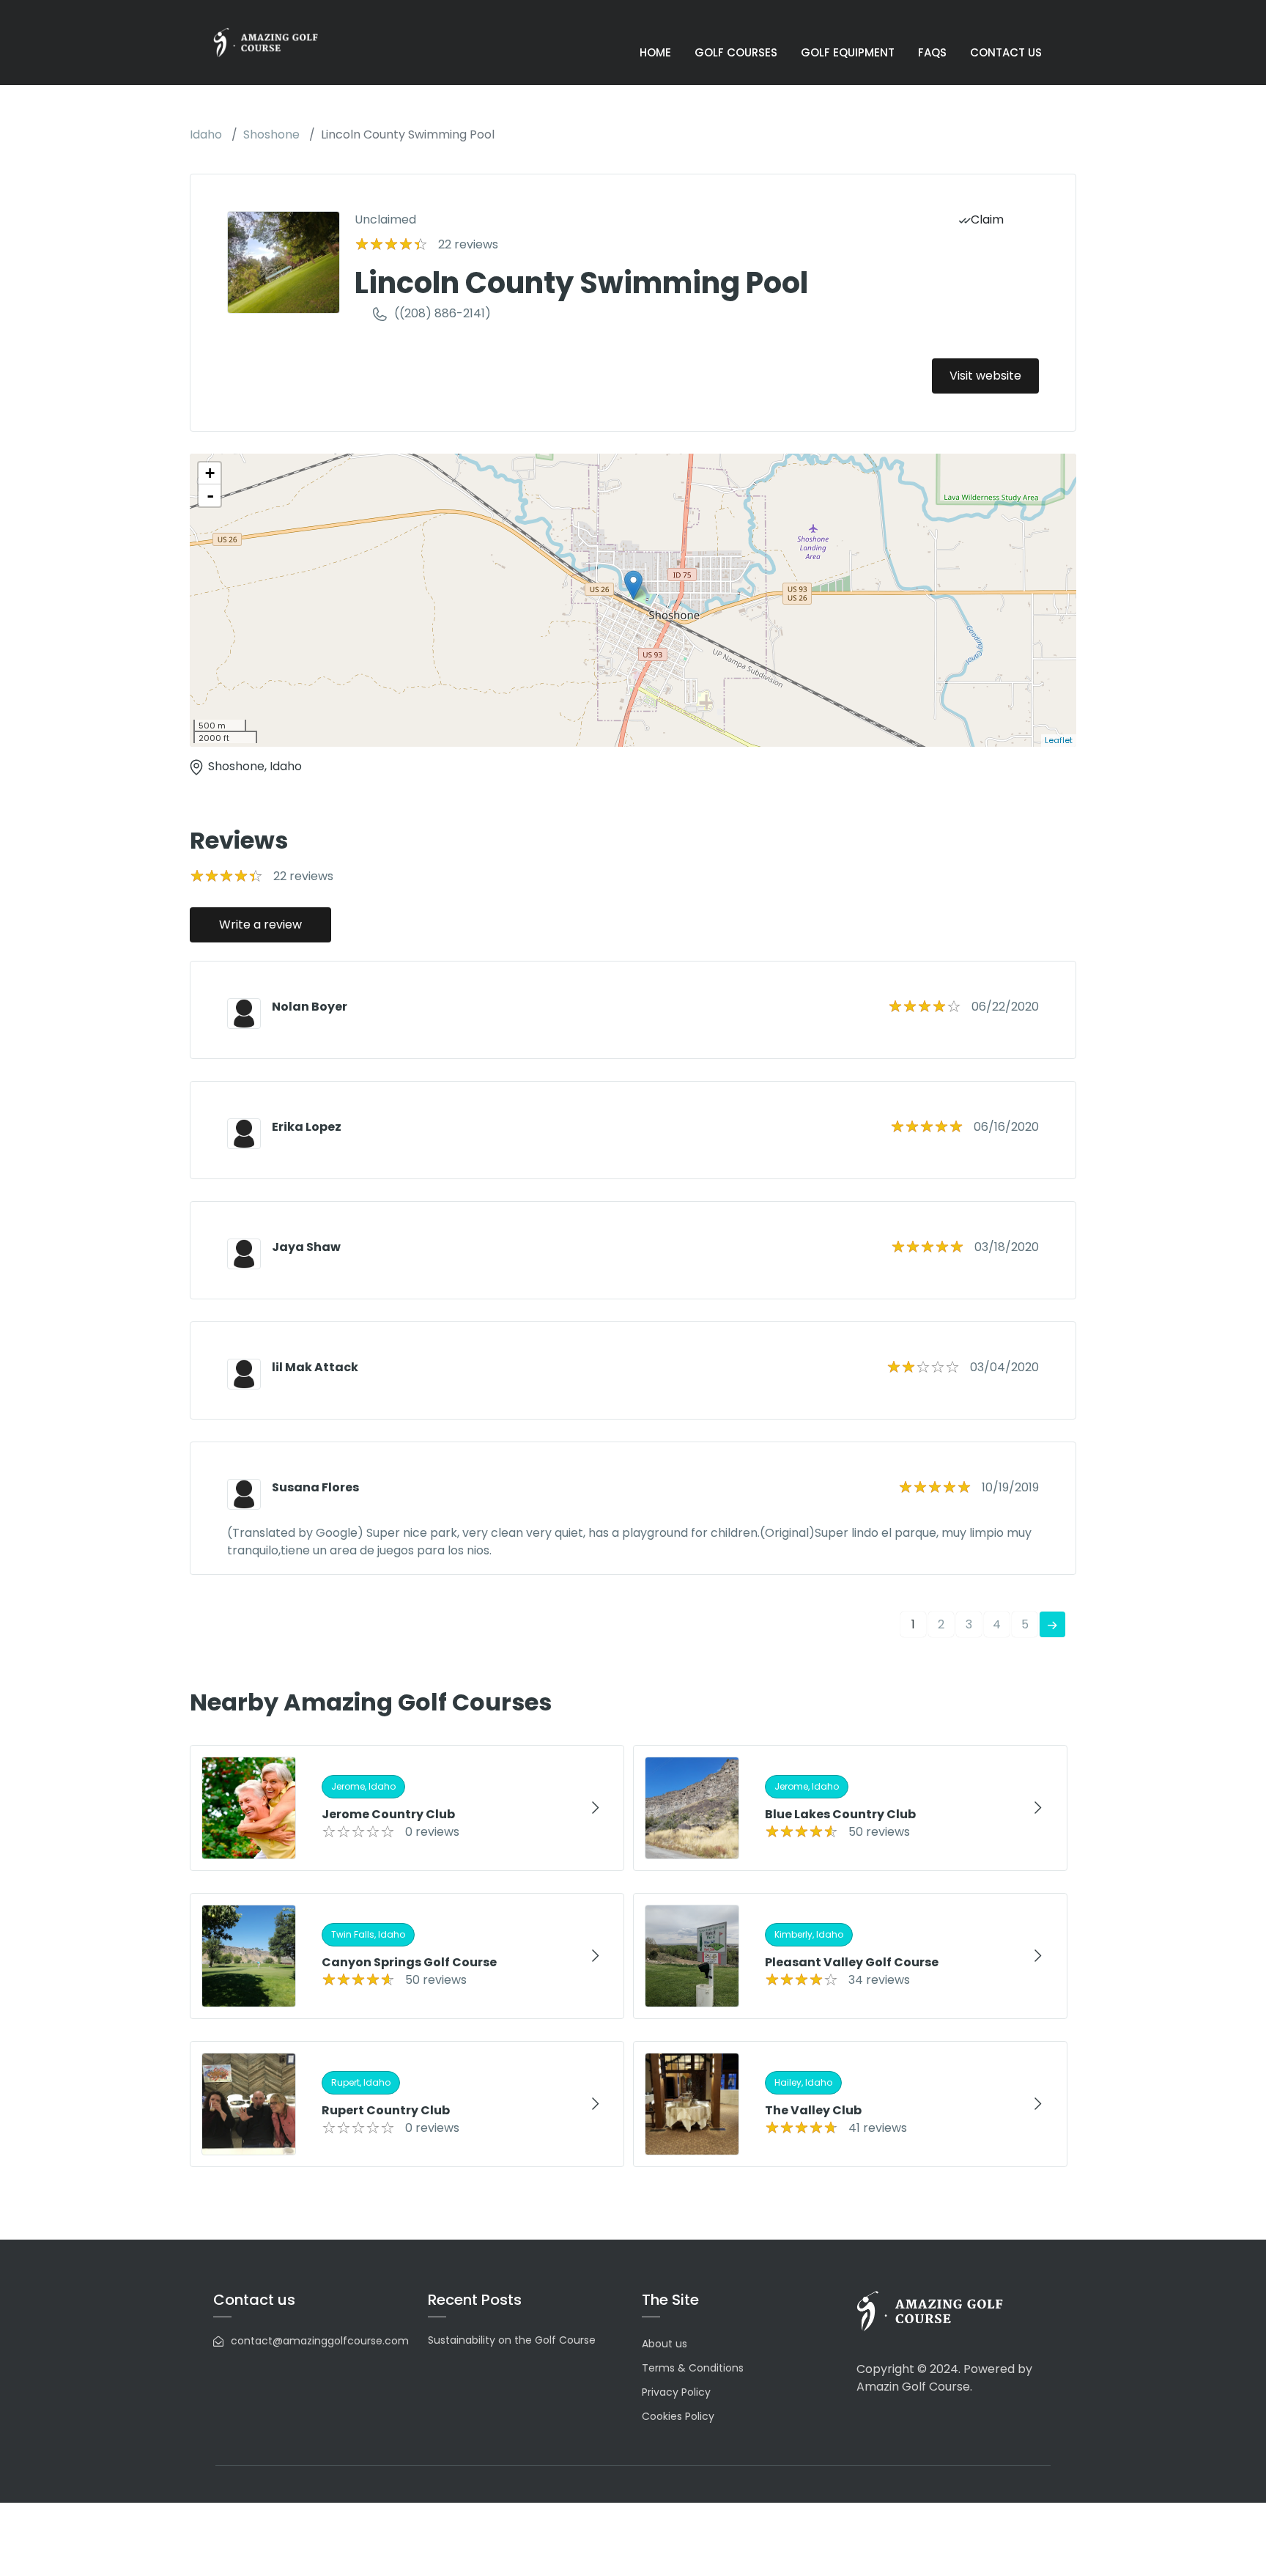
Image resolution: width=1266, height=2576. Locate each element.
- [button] (210, 495)
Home (655, 52)
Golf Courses (736, 52)
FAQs (932, 52)
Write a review (260, 925)
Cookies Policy (678, 2416)
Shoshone (271, 134)
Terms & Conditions (693, 2368)
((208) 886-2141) (443, 313)
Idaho (206, 134)
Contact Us (1006, 52)
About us (665, 2344)
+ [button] (210, 473)
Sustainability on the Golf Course (512, 2340)
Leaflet (1059, 740)
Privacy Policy (676, 2392)
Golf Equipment (848, 52)
